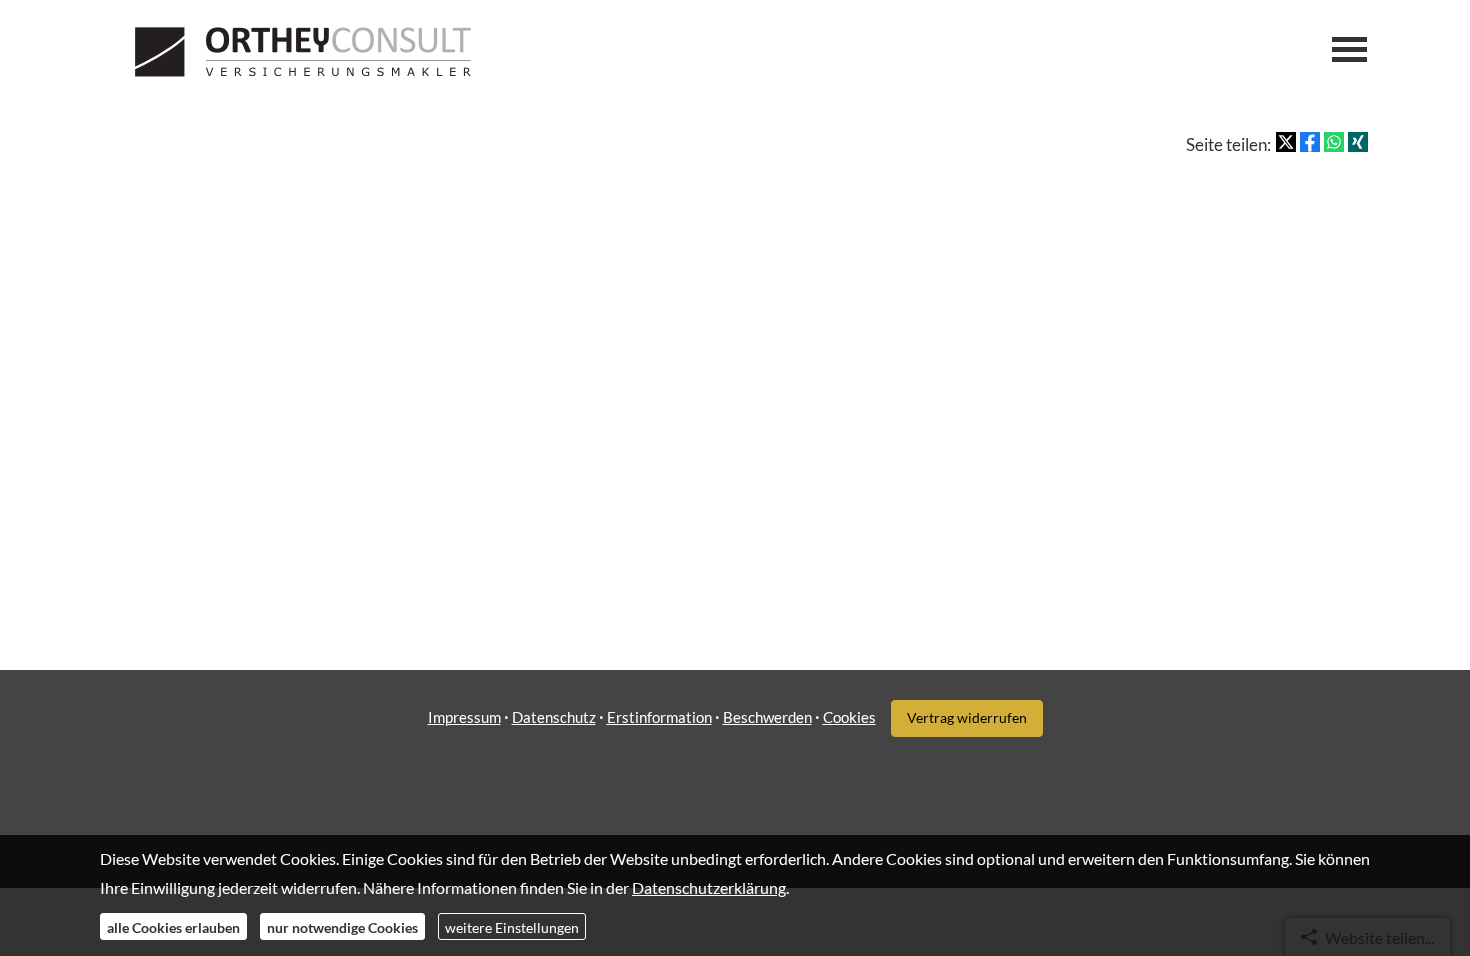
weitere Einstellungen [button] (512, 926)
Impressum (464, 717)
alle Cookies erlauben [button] (173, 926)
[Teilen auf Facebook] (1310, 142)
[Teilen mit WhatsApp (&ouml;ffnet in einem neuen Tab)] (1334, 142)
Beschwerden (767, 717)
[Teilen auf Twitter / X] (1286, 142)
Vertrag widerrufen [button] (967, 718)
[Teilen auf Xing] (1358, 142)
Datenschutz (554, 717)
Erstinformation (659, 717)
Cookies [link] (849, 717)
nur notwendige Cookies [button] (342, 926)
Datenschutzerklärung (709, 886)
